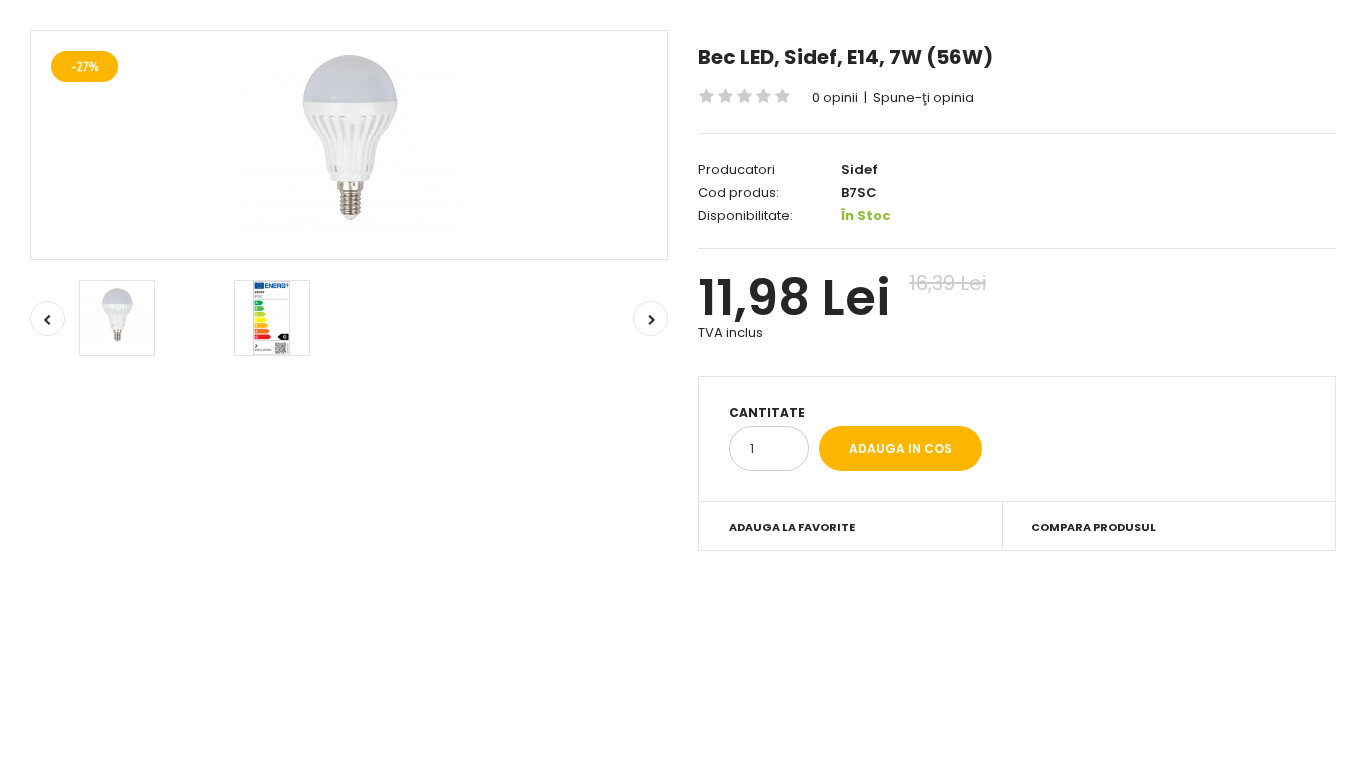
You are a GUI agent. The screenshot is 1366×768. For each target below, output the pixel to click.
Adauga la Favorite (792, 527)
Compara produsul (1093, 527)
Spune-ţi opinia (923, 97)
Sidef (859, 169)
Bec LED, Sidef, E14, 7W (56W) (845, 57)
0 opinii (835, 97)
